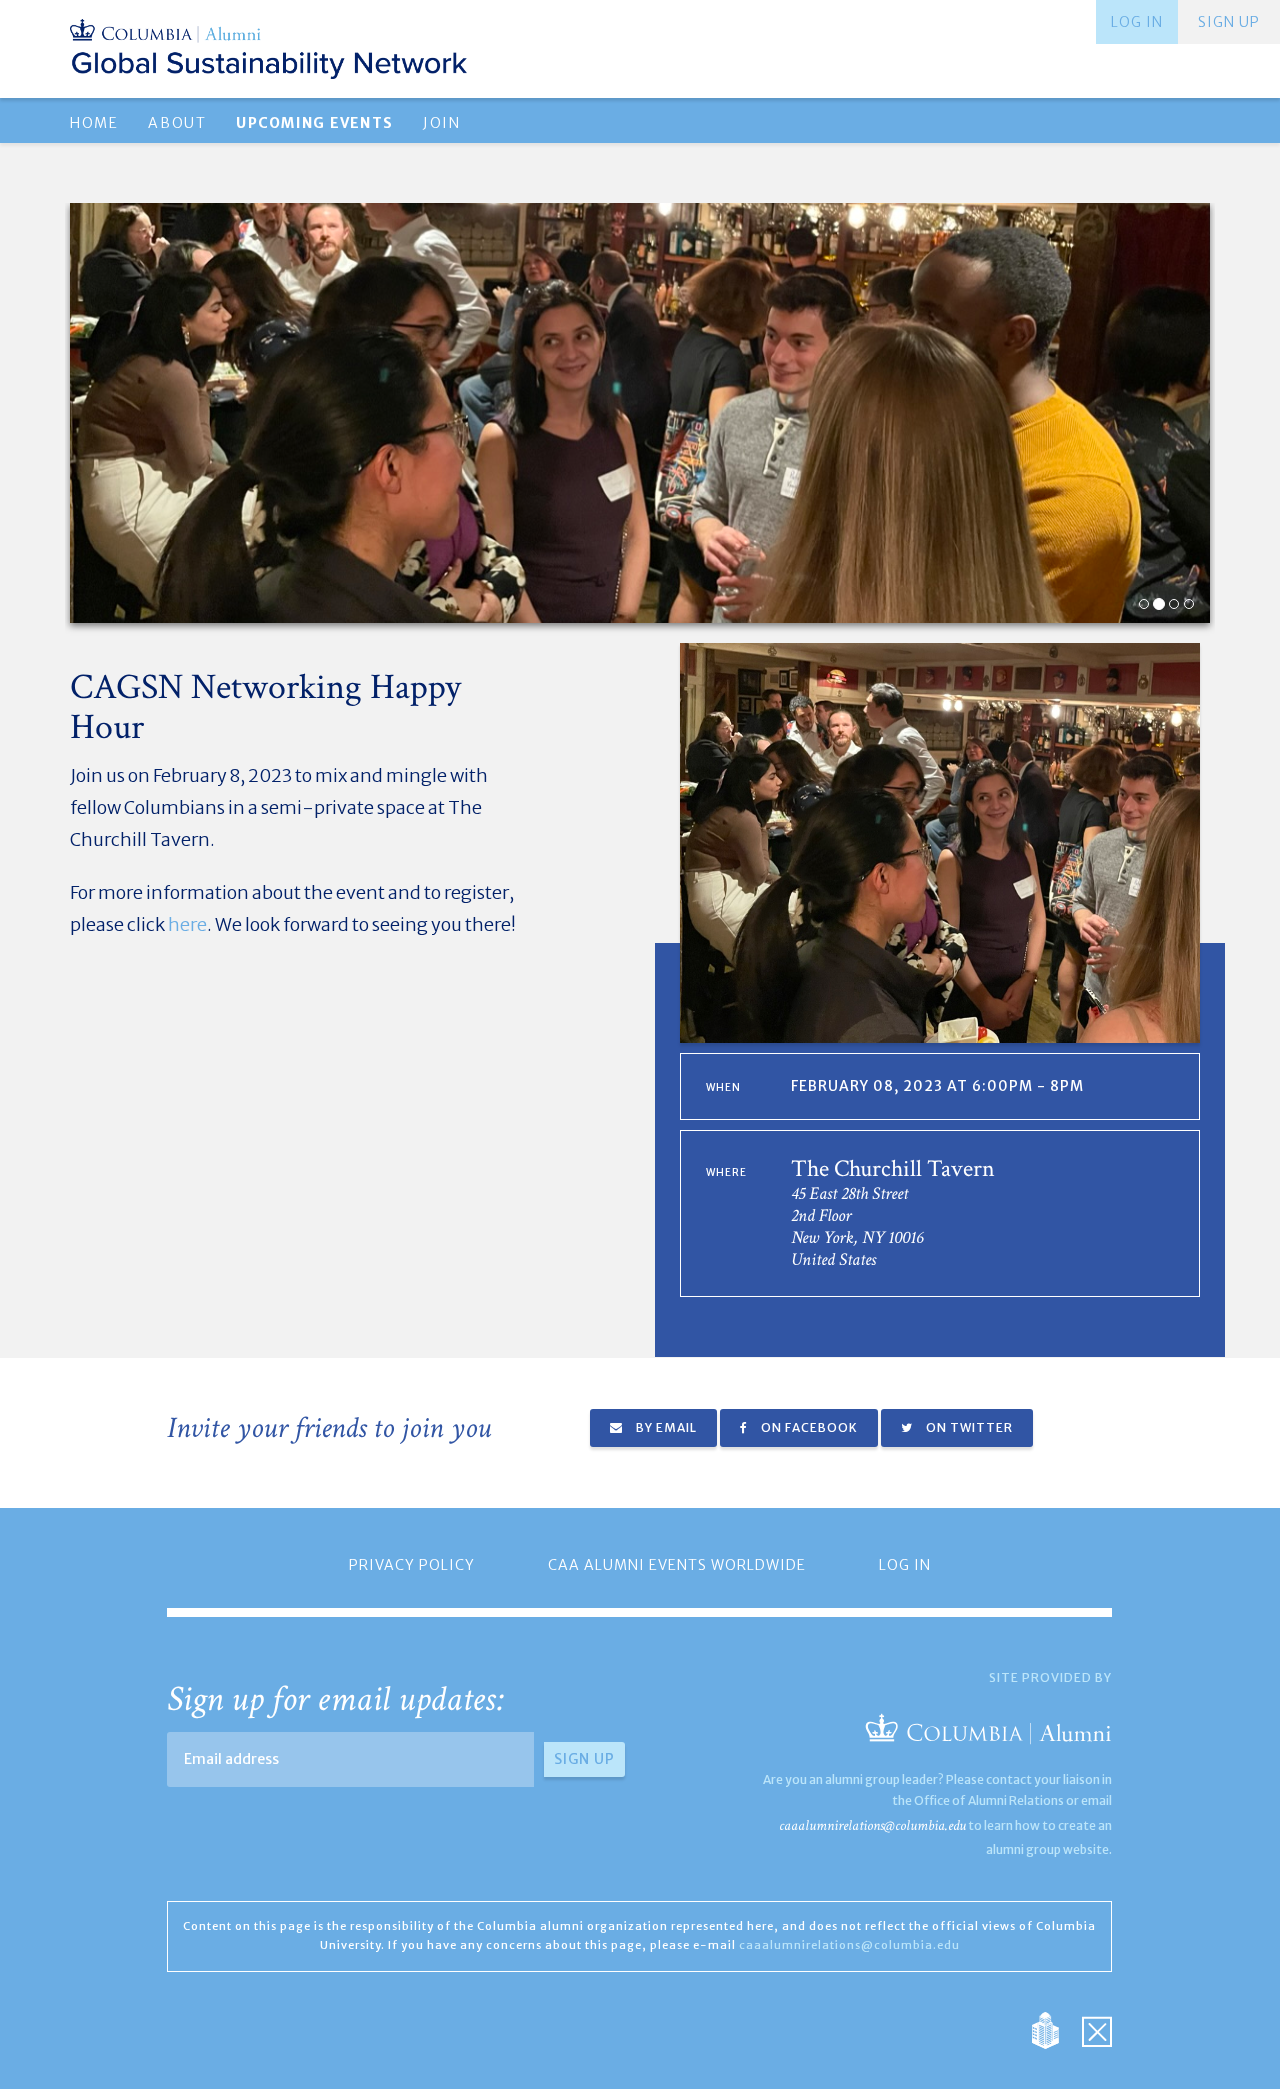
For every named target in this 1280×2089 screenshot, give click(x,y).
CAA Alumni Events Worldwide (677, 1565)
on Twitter (968, 1427)
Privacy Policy (412, 1565)
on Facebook (808, 1427)
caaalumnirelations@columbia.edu (872, 1825)
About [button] (177, 123)
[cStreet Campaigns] (1097, 2029)
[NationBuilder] (1055, 2029)
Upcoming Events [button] (314, 123)
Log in (1137, 22)
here (187, 924)
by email (665, 1427)
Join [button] (441, 123)
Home (94, 123)
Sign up (1229, 22)
